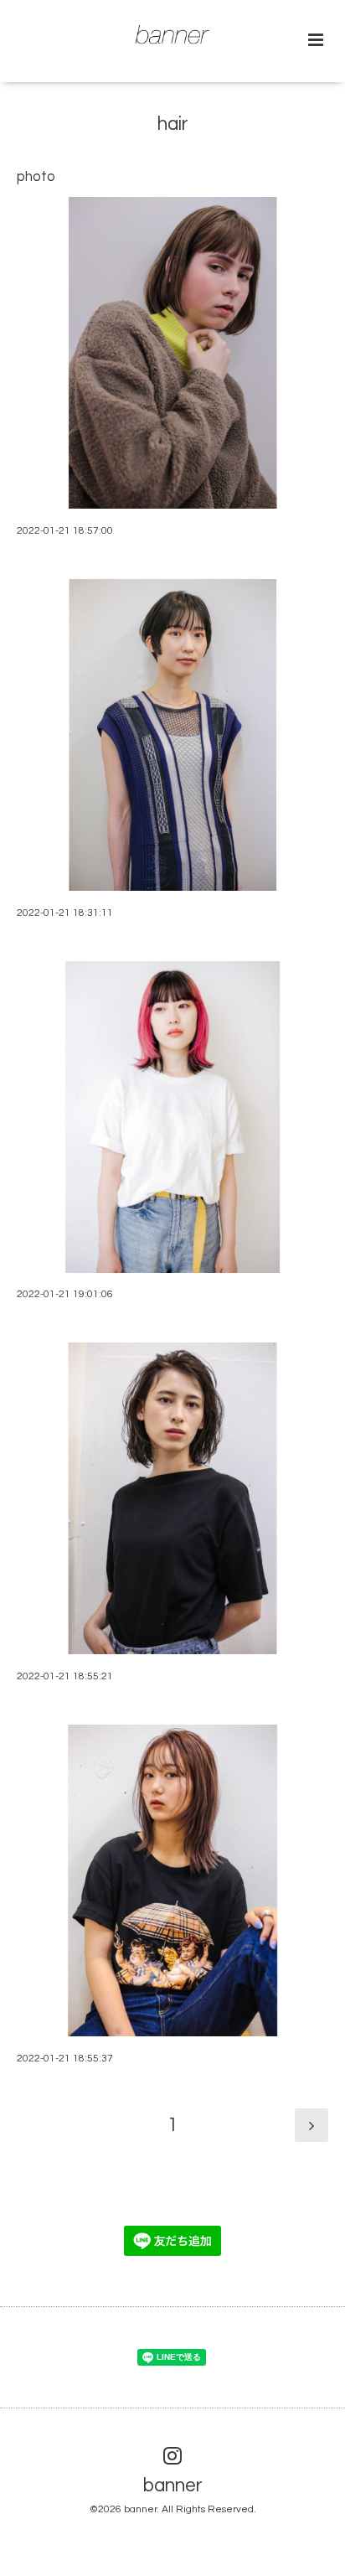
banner (173, 2486)
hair (173, 124)
